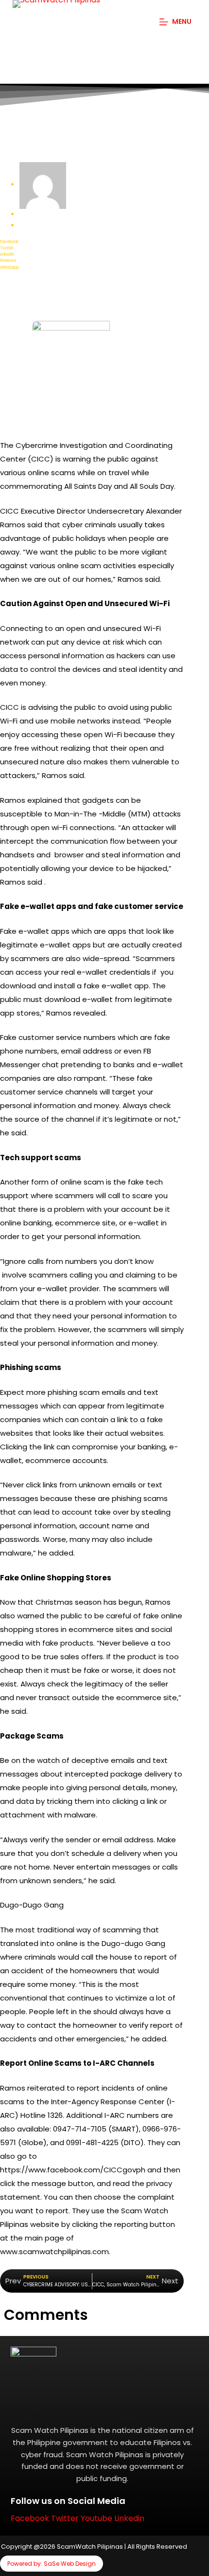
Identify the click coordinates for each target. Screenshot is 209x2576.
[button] (92, 242)
